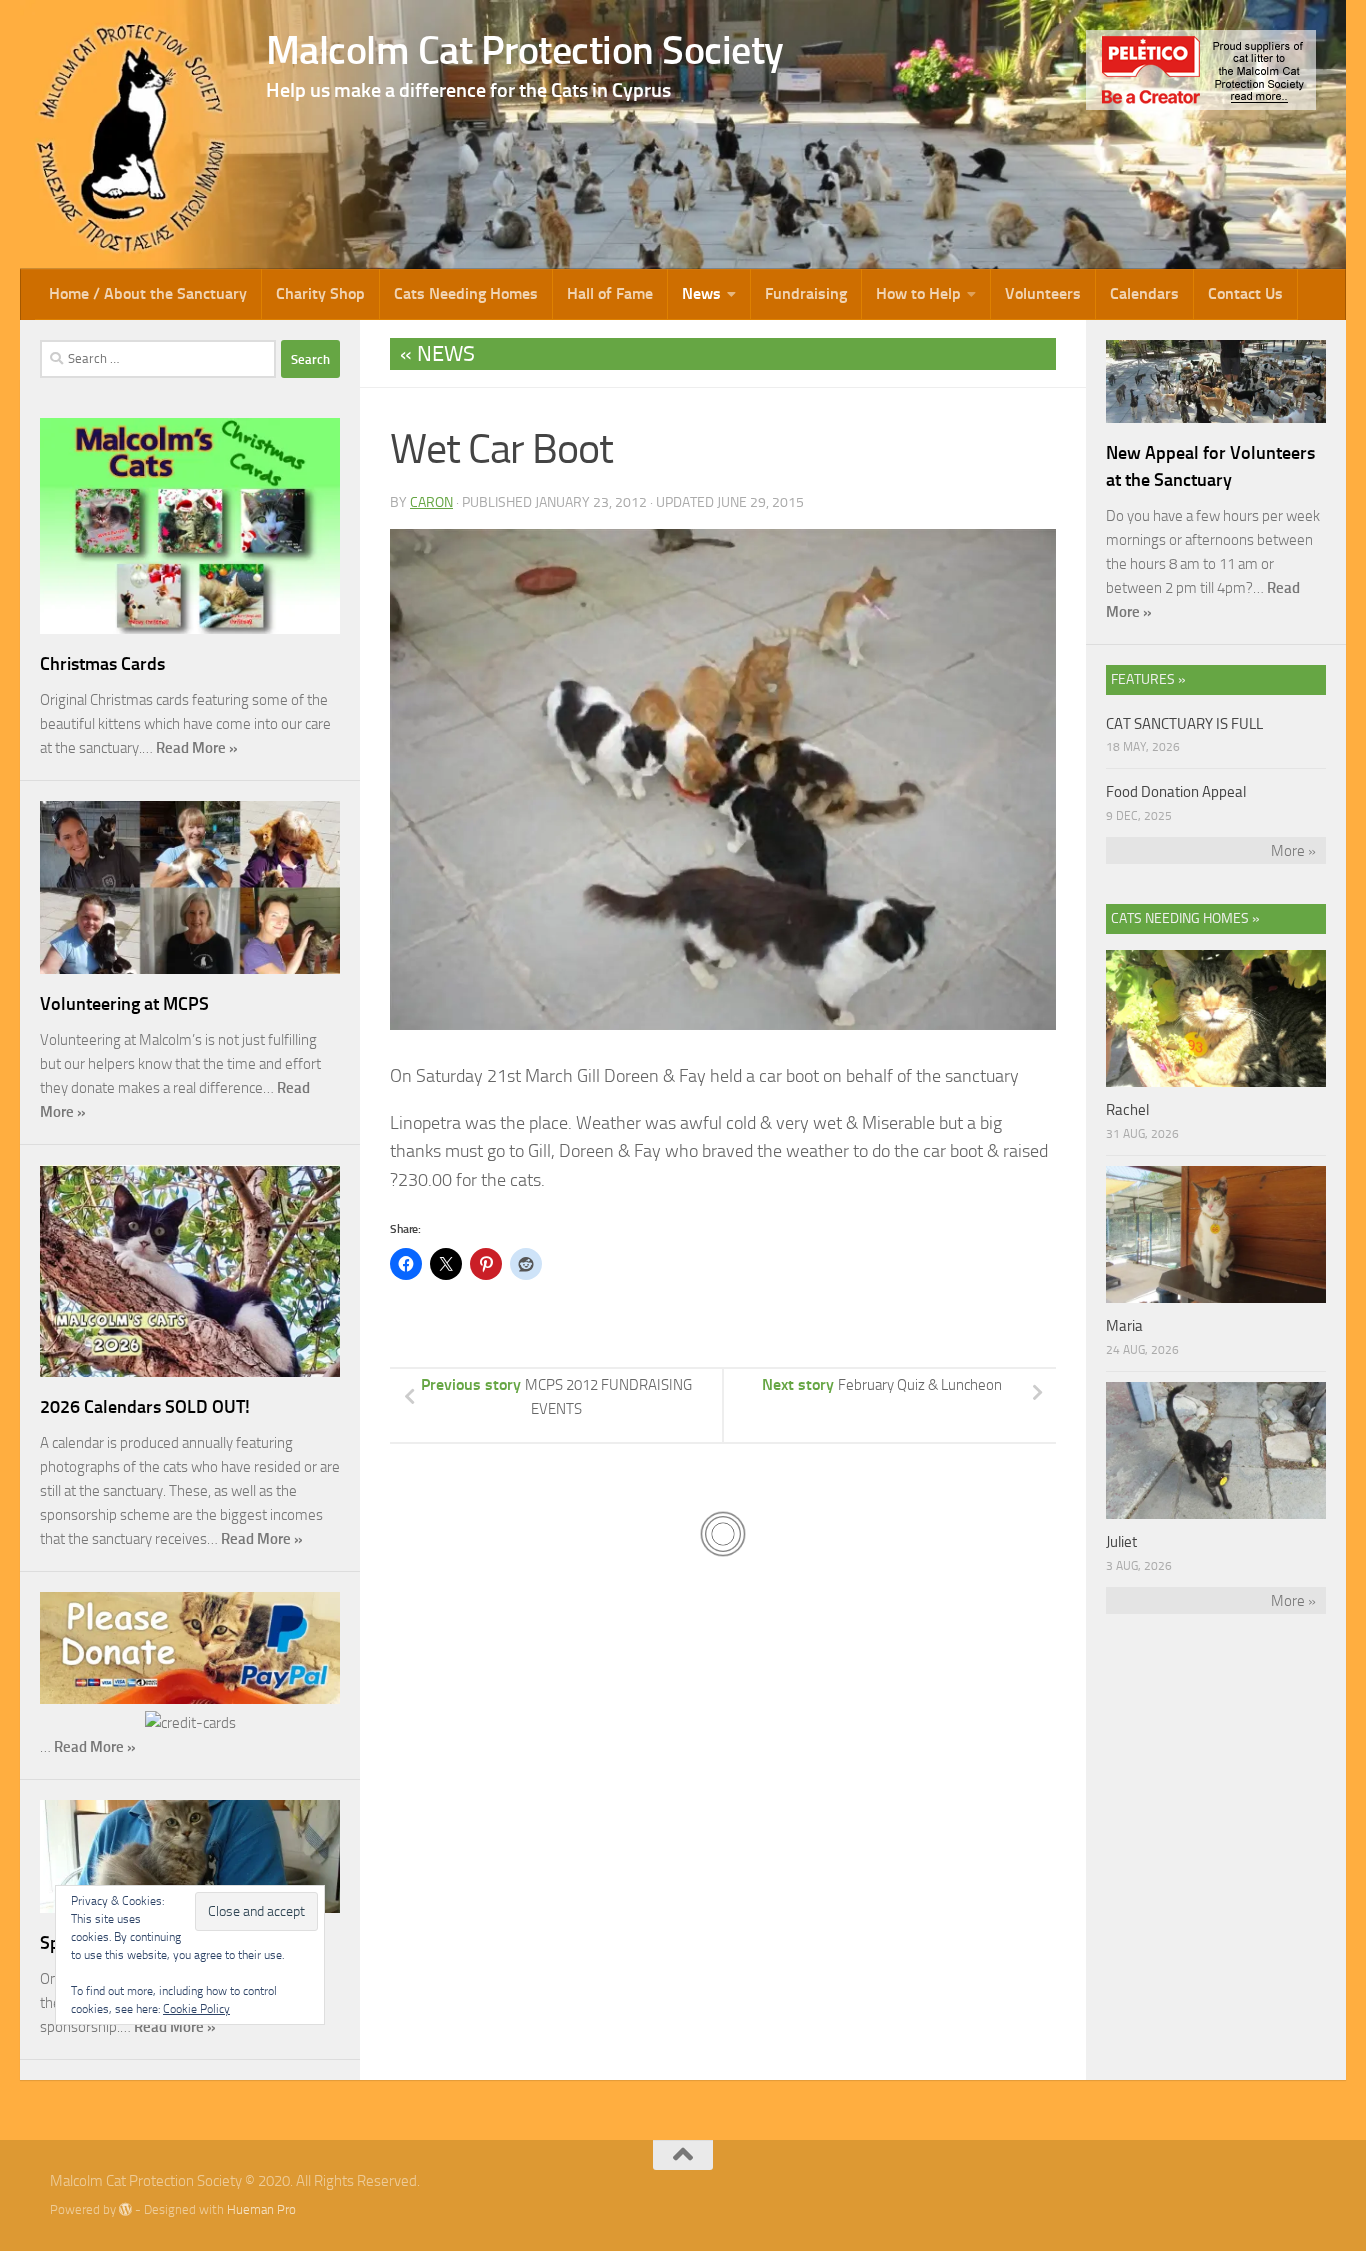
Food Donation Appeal (1176, 792)
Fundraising (806, 293)
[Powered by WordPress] (125, 2209)
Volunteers (1043, 293)
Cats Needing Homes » (1185, 918)
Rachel (1127, 1110)
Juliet (1121, 1542)
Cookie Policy (196, 2009)
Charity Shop (320, 293)
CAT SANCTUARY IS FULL (1184, 724)
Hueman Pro (261, 2209)
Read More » (197, 748)
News (701, 293)
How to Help (918, 293)
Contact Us (1245, 293)
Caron (431, 502)
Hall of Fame (610, 293)
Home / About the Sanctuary (148, 293)
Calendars (1144, 293)
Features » (1148, 679)
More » (1293, 851)
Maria (1124, 1326)
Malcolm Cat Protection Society (525, 50)
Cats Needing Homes (466, 293)
